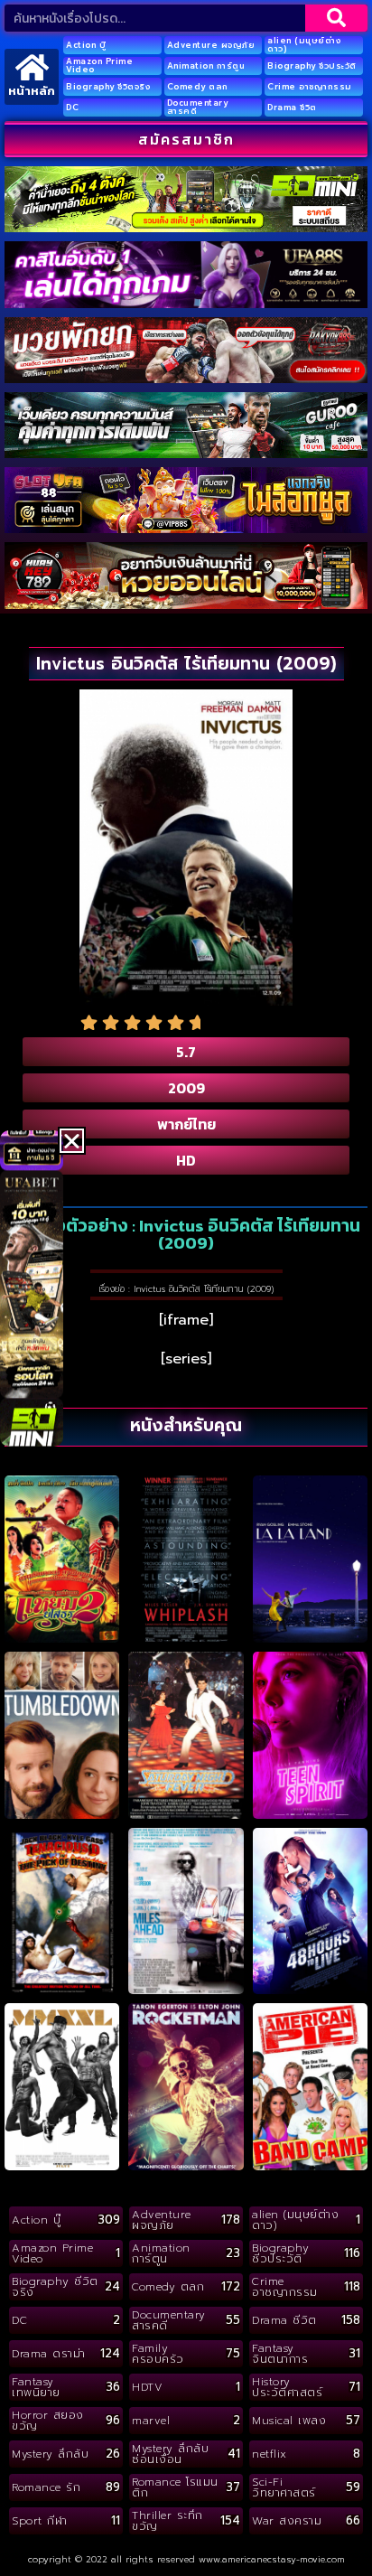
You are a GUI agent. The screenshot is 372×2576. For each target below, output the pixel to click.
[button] (72, 1141)
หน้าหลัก (32, 91)
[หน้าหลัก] (32, 67)
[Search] (336, 18)
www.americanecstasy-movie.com (272, 2559)
